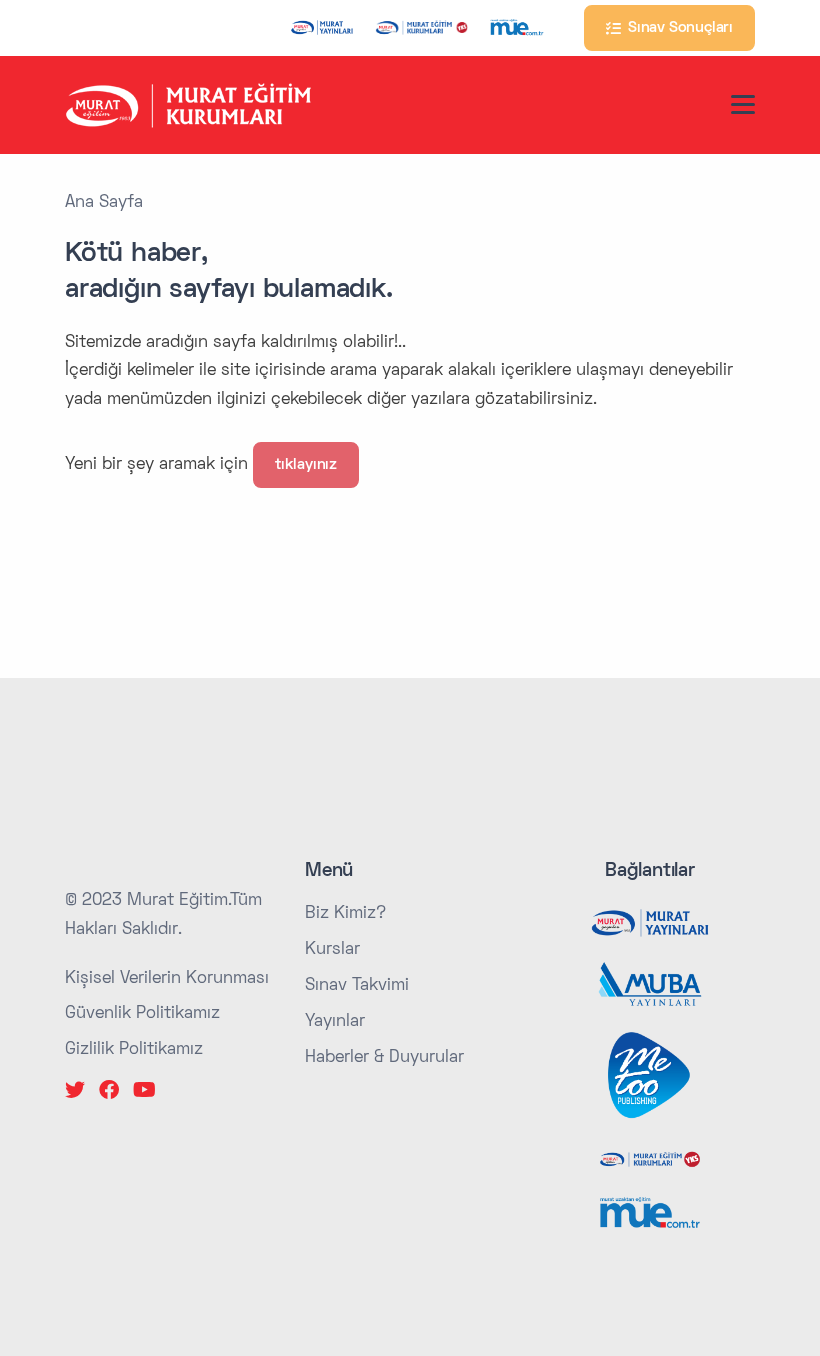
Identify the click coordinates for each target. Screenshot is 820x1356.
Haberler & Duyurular (384, 1058)
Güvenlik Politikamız (142, 1014)
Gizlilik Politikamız (134, 1050)
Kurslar (332, 950)
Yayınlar (335, 1022)
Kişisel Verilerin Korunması (167, 979)
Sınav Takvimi (357, 986)
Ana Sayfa (104, 203)
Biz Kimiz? (345, 914)
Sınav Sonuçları (676, 28)
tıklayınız (306, 465)
